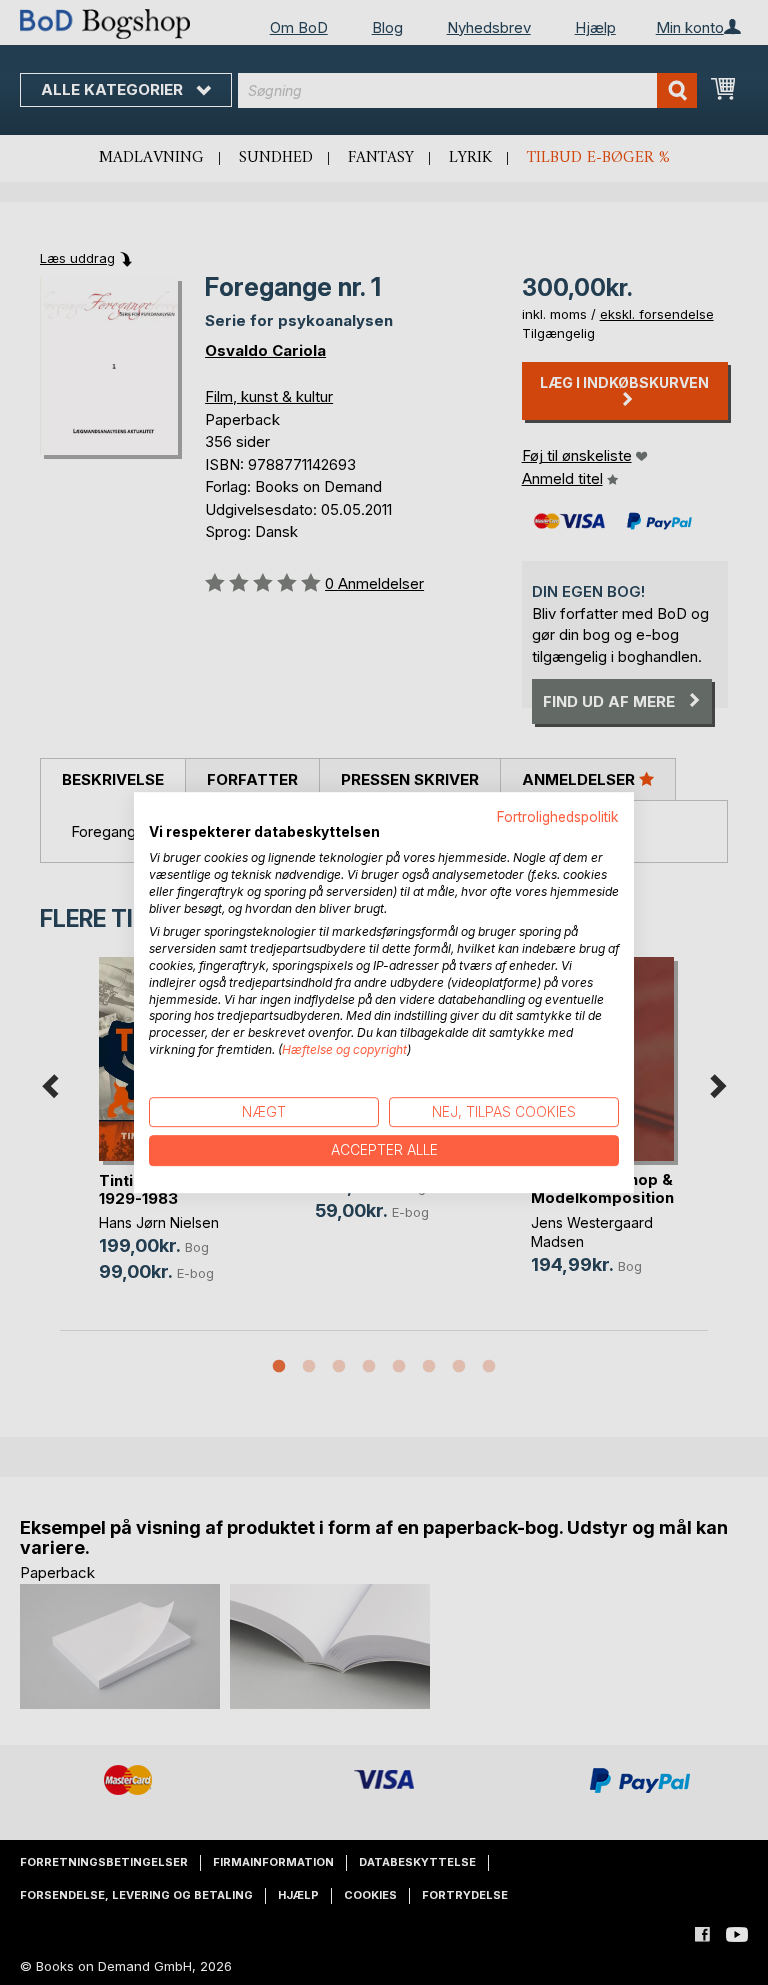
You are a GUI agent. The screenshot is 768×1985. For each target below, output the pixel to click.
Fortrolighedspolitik (558, 817)
